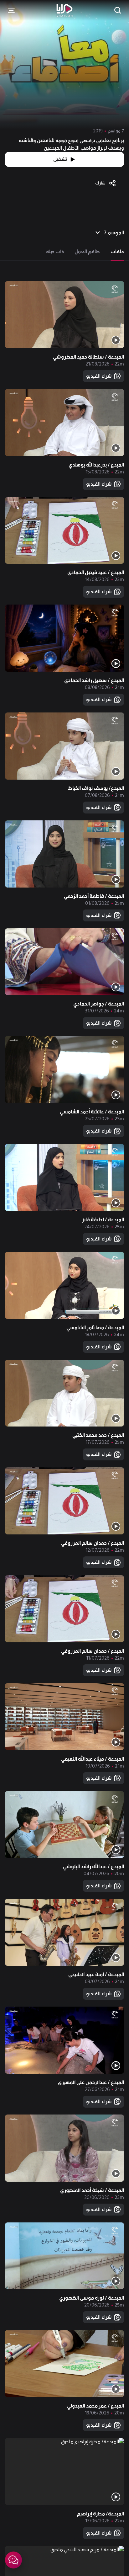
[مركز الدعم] (13, 2560)
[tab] (117, 252)
